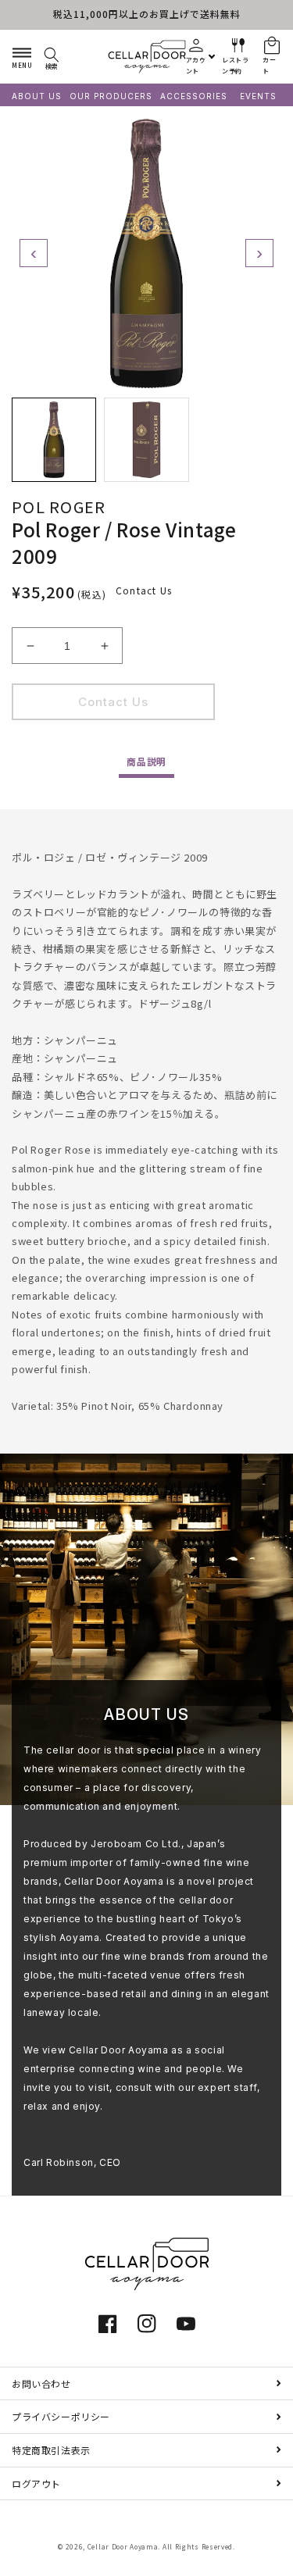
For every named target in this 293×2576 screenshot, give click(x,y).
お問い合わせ (41, 2383)
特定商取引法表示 (51, 2450)
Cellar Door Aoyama (123, 2546)
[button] (22, 56)
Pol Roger (59, 507)
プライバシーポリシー (61, 2416)
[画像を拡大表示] (146, 253)
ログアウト (36, 2483)
